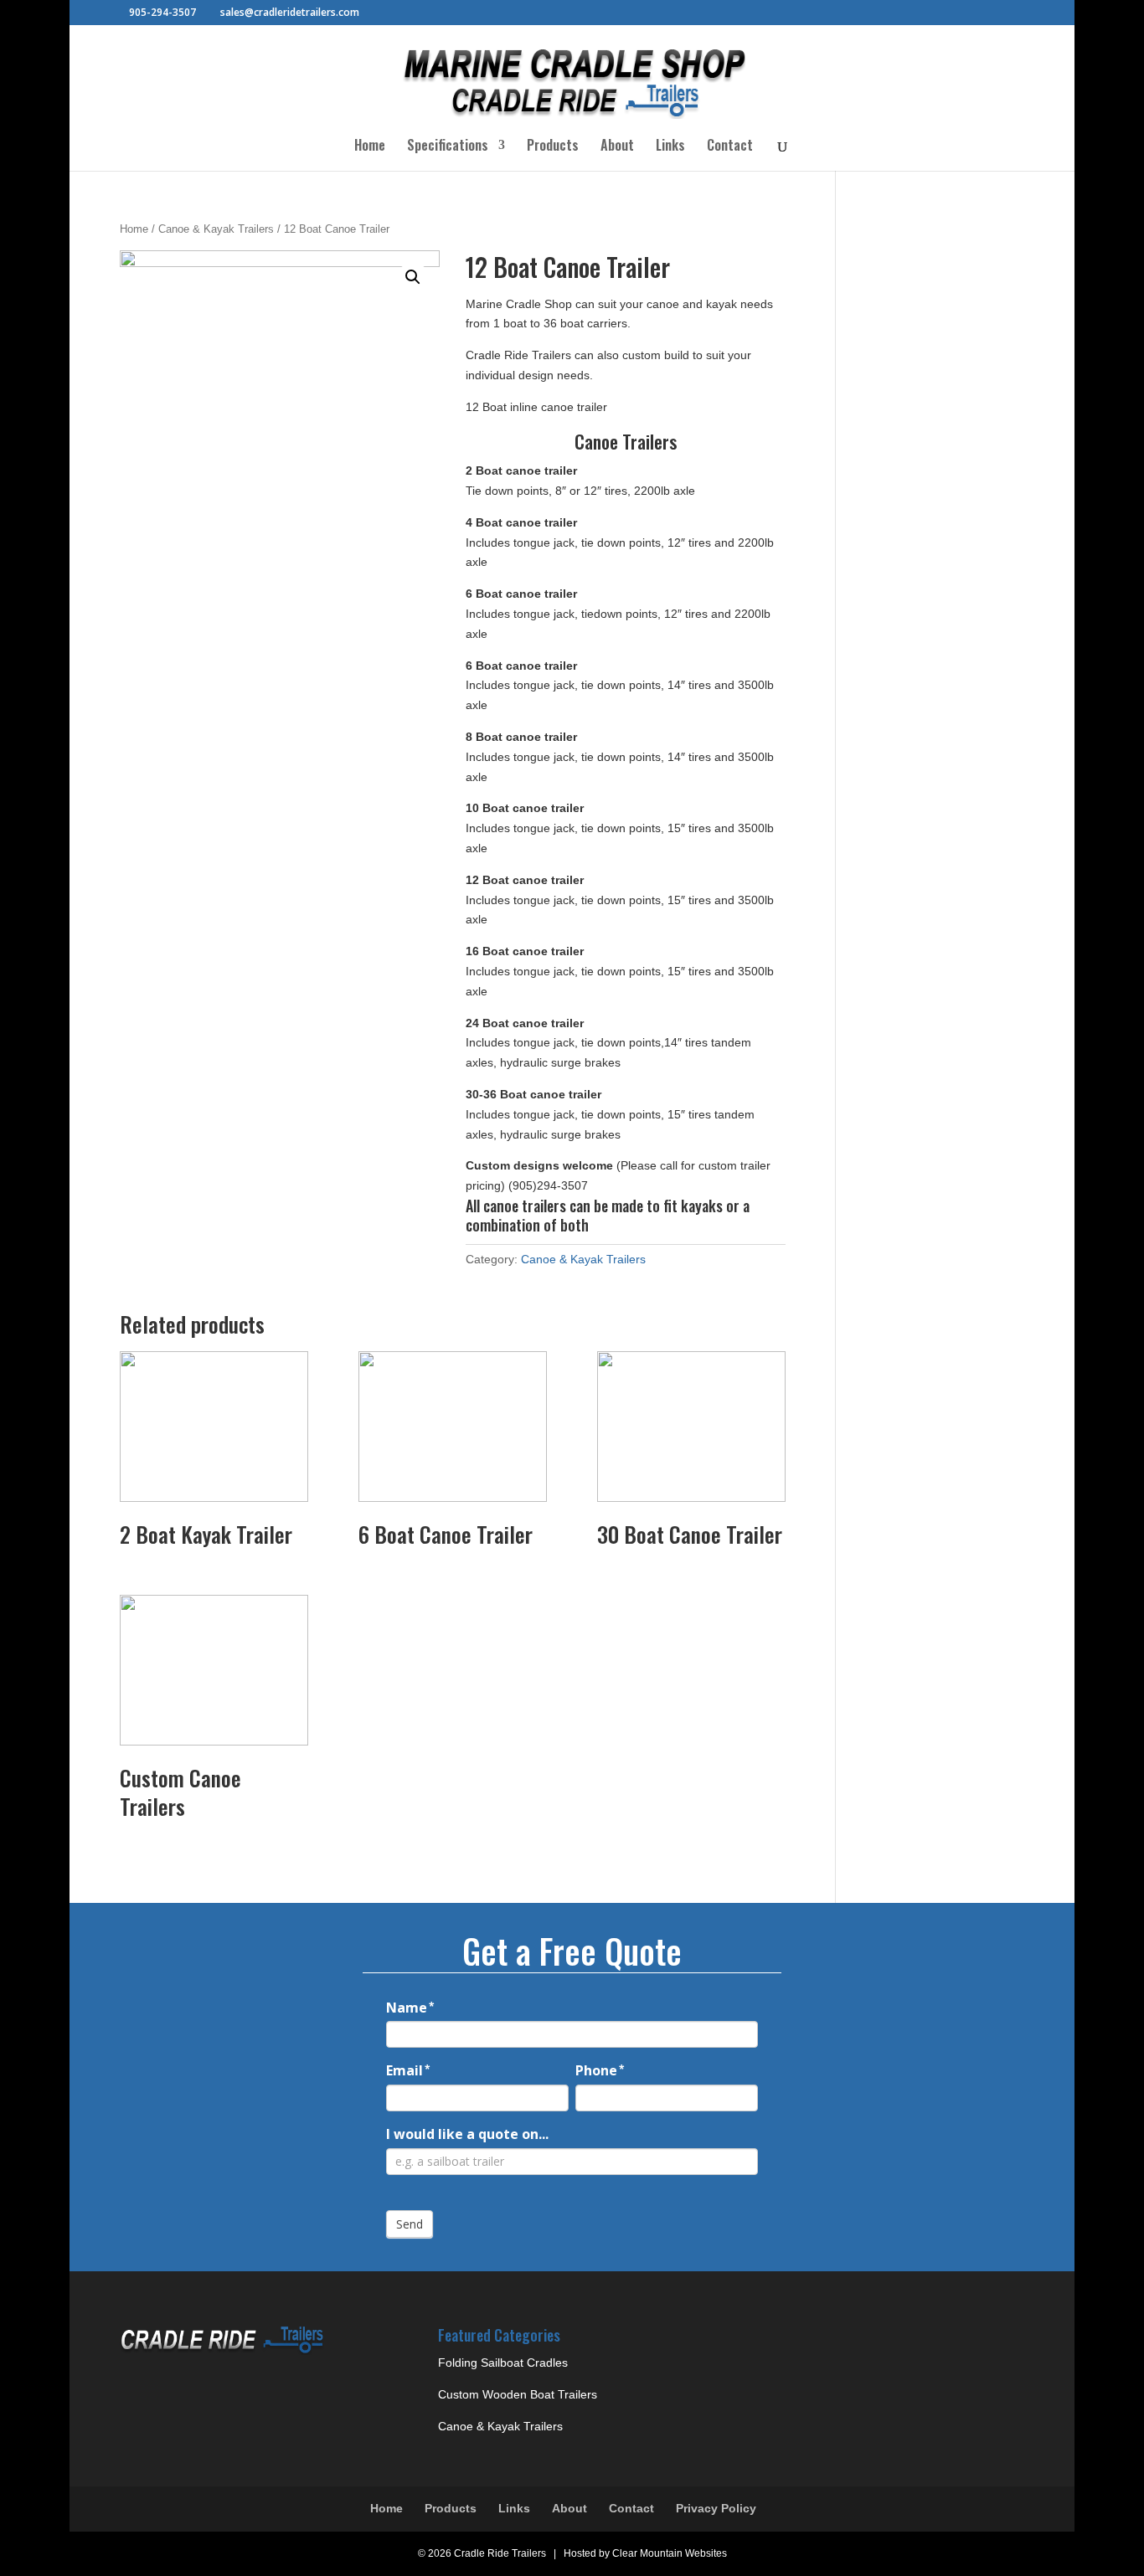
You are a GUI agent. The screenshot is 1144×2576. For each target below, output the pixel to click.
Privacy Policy (716, 2508)
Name (410, 2008)
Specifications (448, 147)
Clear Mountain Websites (670, 2553)
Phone (600, 2070)
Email (408, 2070)
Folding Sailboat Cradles (503, 2363)
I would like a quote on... (467, 2134)
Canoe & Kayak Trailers (216, 229)
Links (670, 147)
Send (410, 2224)
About (617, 147)
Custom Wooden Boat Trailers (518, 2394)
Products (553, 147)
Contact (730, 147)
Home (370, 147)
